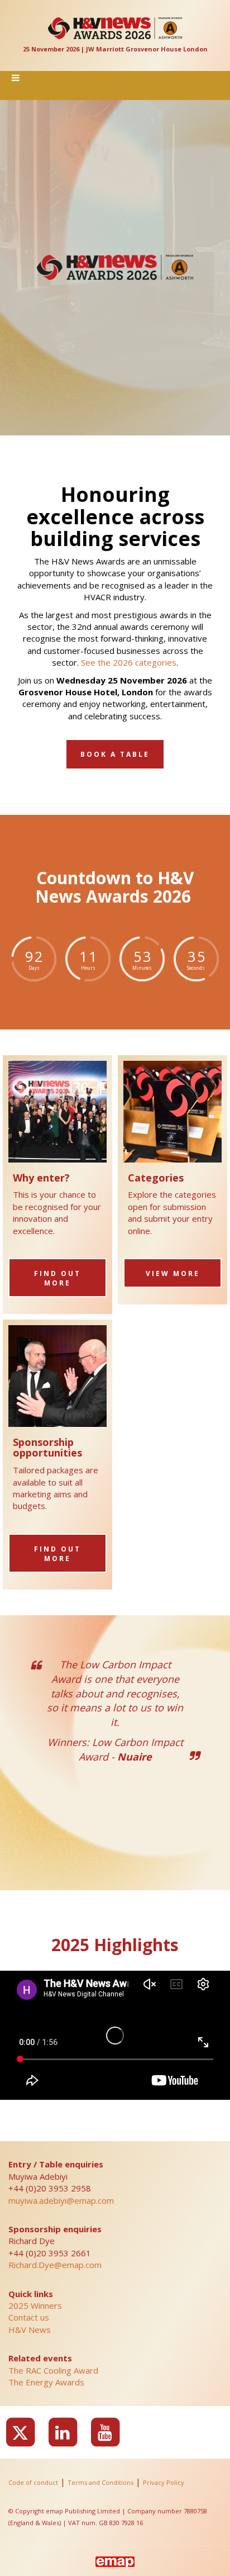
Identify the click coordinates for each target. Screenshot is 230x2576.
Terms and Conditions (100, 2482)
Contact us (29, 2317)
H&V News (30, 2330)
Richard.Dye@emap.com (55, 2265)
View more (173, 1273)
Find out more (57, 1278)
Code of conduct (33, 2482)
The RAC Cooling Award (53, 2370)
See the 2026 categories (129, 662)
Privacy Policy (164, 2482)
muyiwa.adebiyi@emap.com (61, 2200)
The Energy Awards (46, 2382)
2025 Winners (35, 2305)
